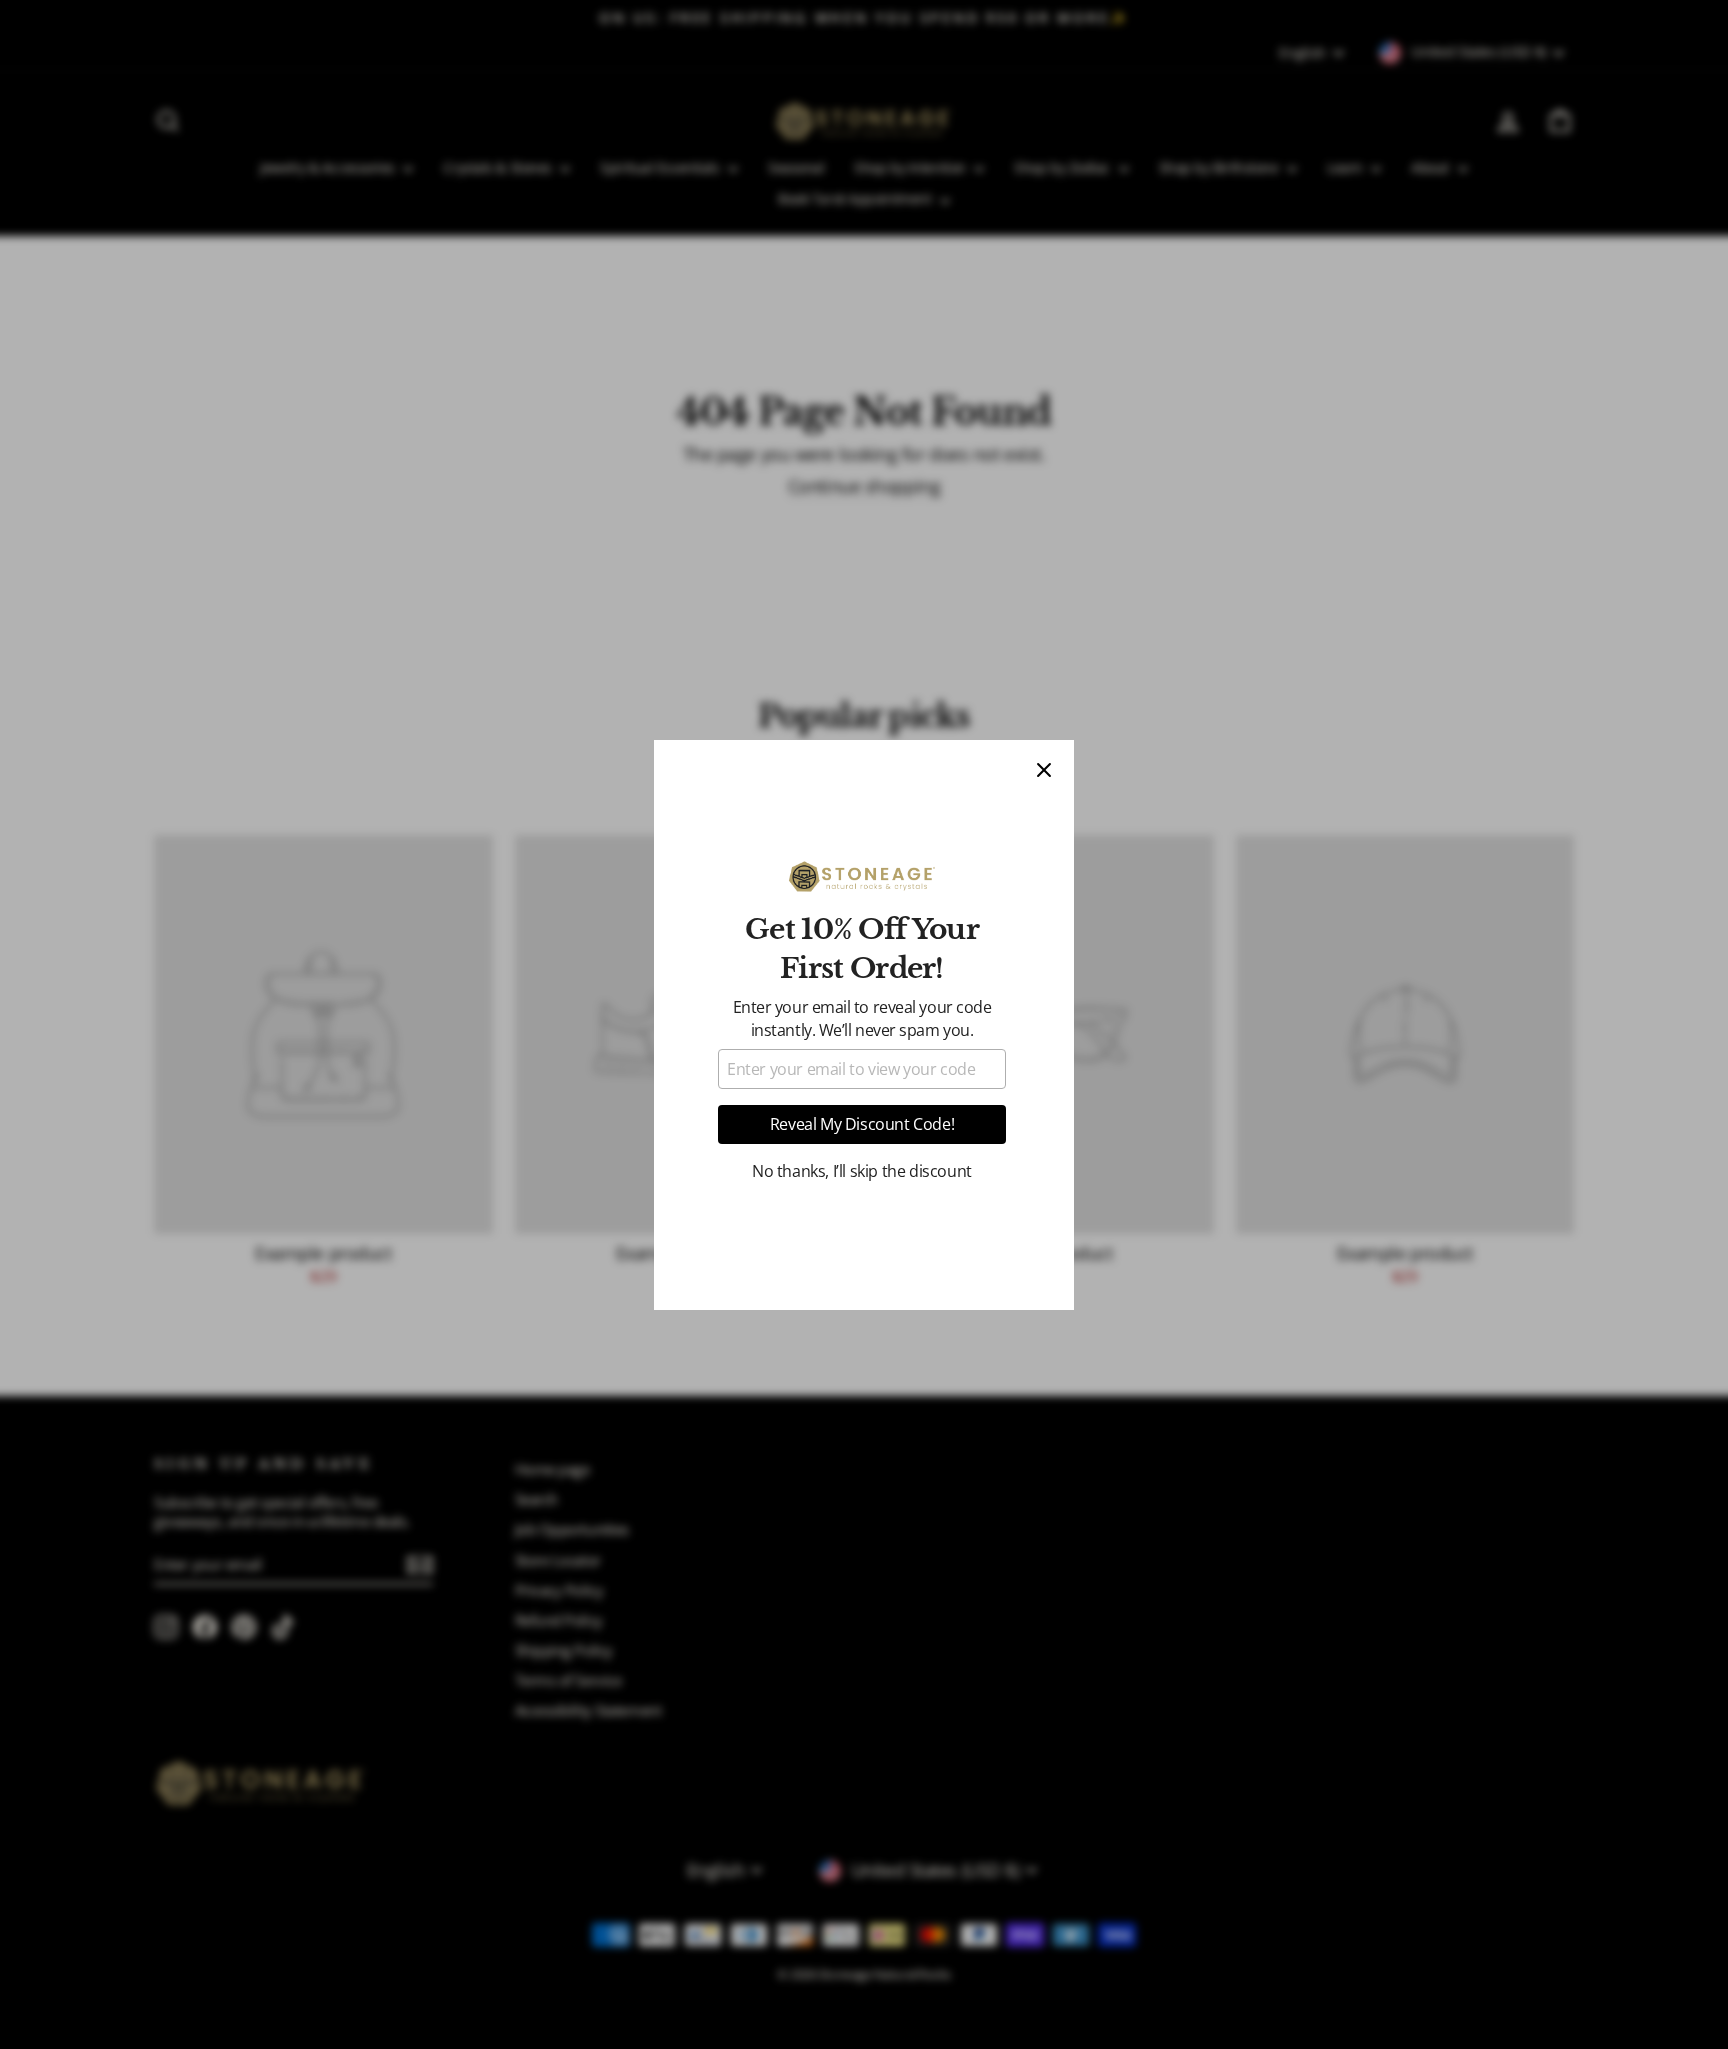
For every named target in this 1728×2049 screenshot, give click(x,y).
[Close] (1044, 770)
